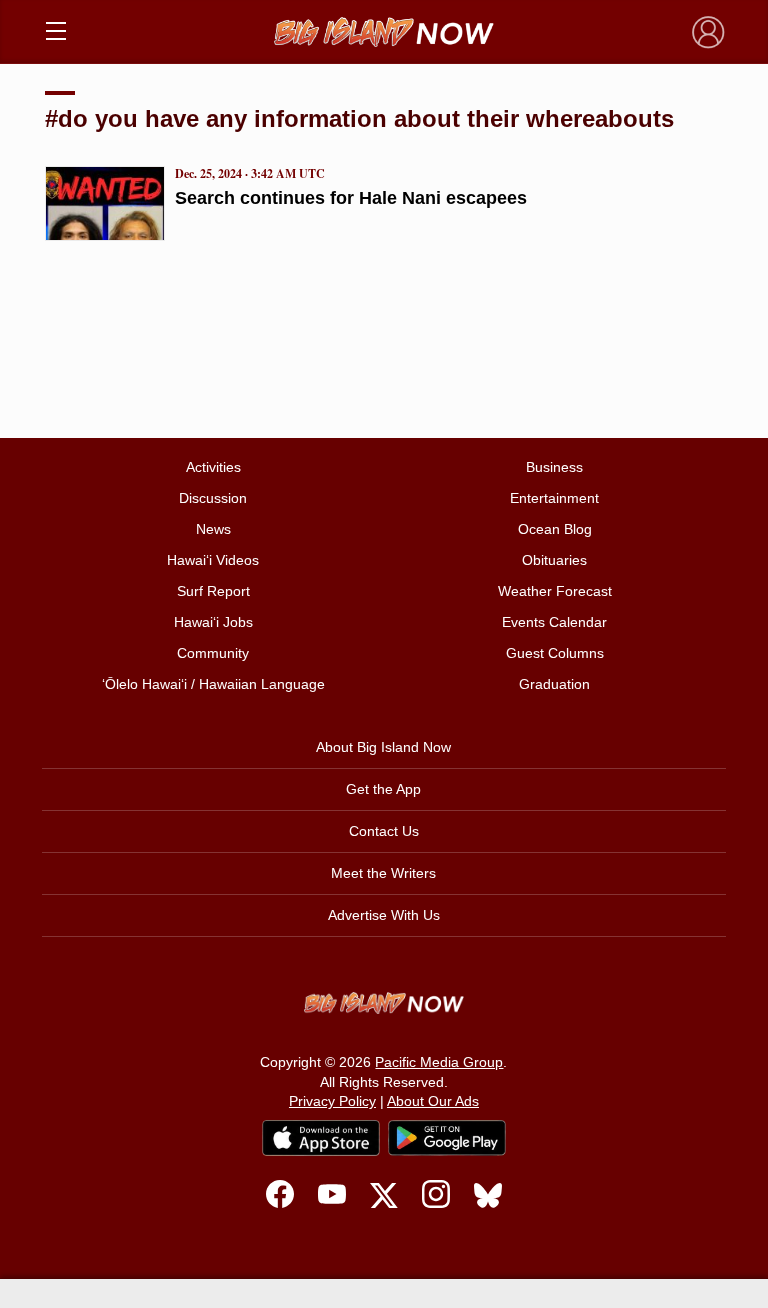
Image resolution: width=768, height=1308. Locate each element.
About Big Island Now (383, 747)
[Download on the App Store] (321, 1137)
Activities (213, 467)
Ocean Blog (555, 529)
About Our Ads (433, 1101)
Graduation (554, 684)
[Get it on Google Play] (447, 1138)
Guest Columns (555, 653)
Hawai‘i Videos (213, 560)
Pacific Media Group (439, 1062)
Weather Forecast (555, 591)
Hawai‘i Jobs (213, 622)
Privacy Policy (332, 1101)
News (213, 529)
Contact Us (384, 831)
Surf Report (213, 591)
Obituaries (554, 560)
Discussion (213, 498)
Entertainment (554, 498)
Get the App (383, 789)
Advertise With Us (384, 915)
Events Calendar (554, 622)
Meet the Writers (383, 873)
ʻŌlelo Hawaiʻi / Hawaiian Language (213, 684)
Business (554, 467)
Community (213, 653)
